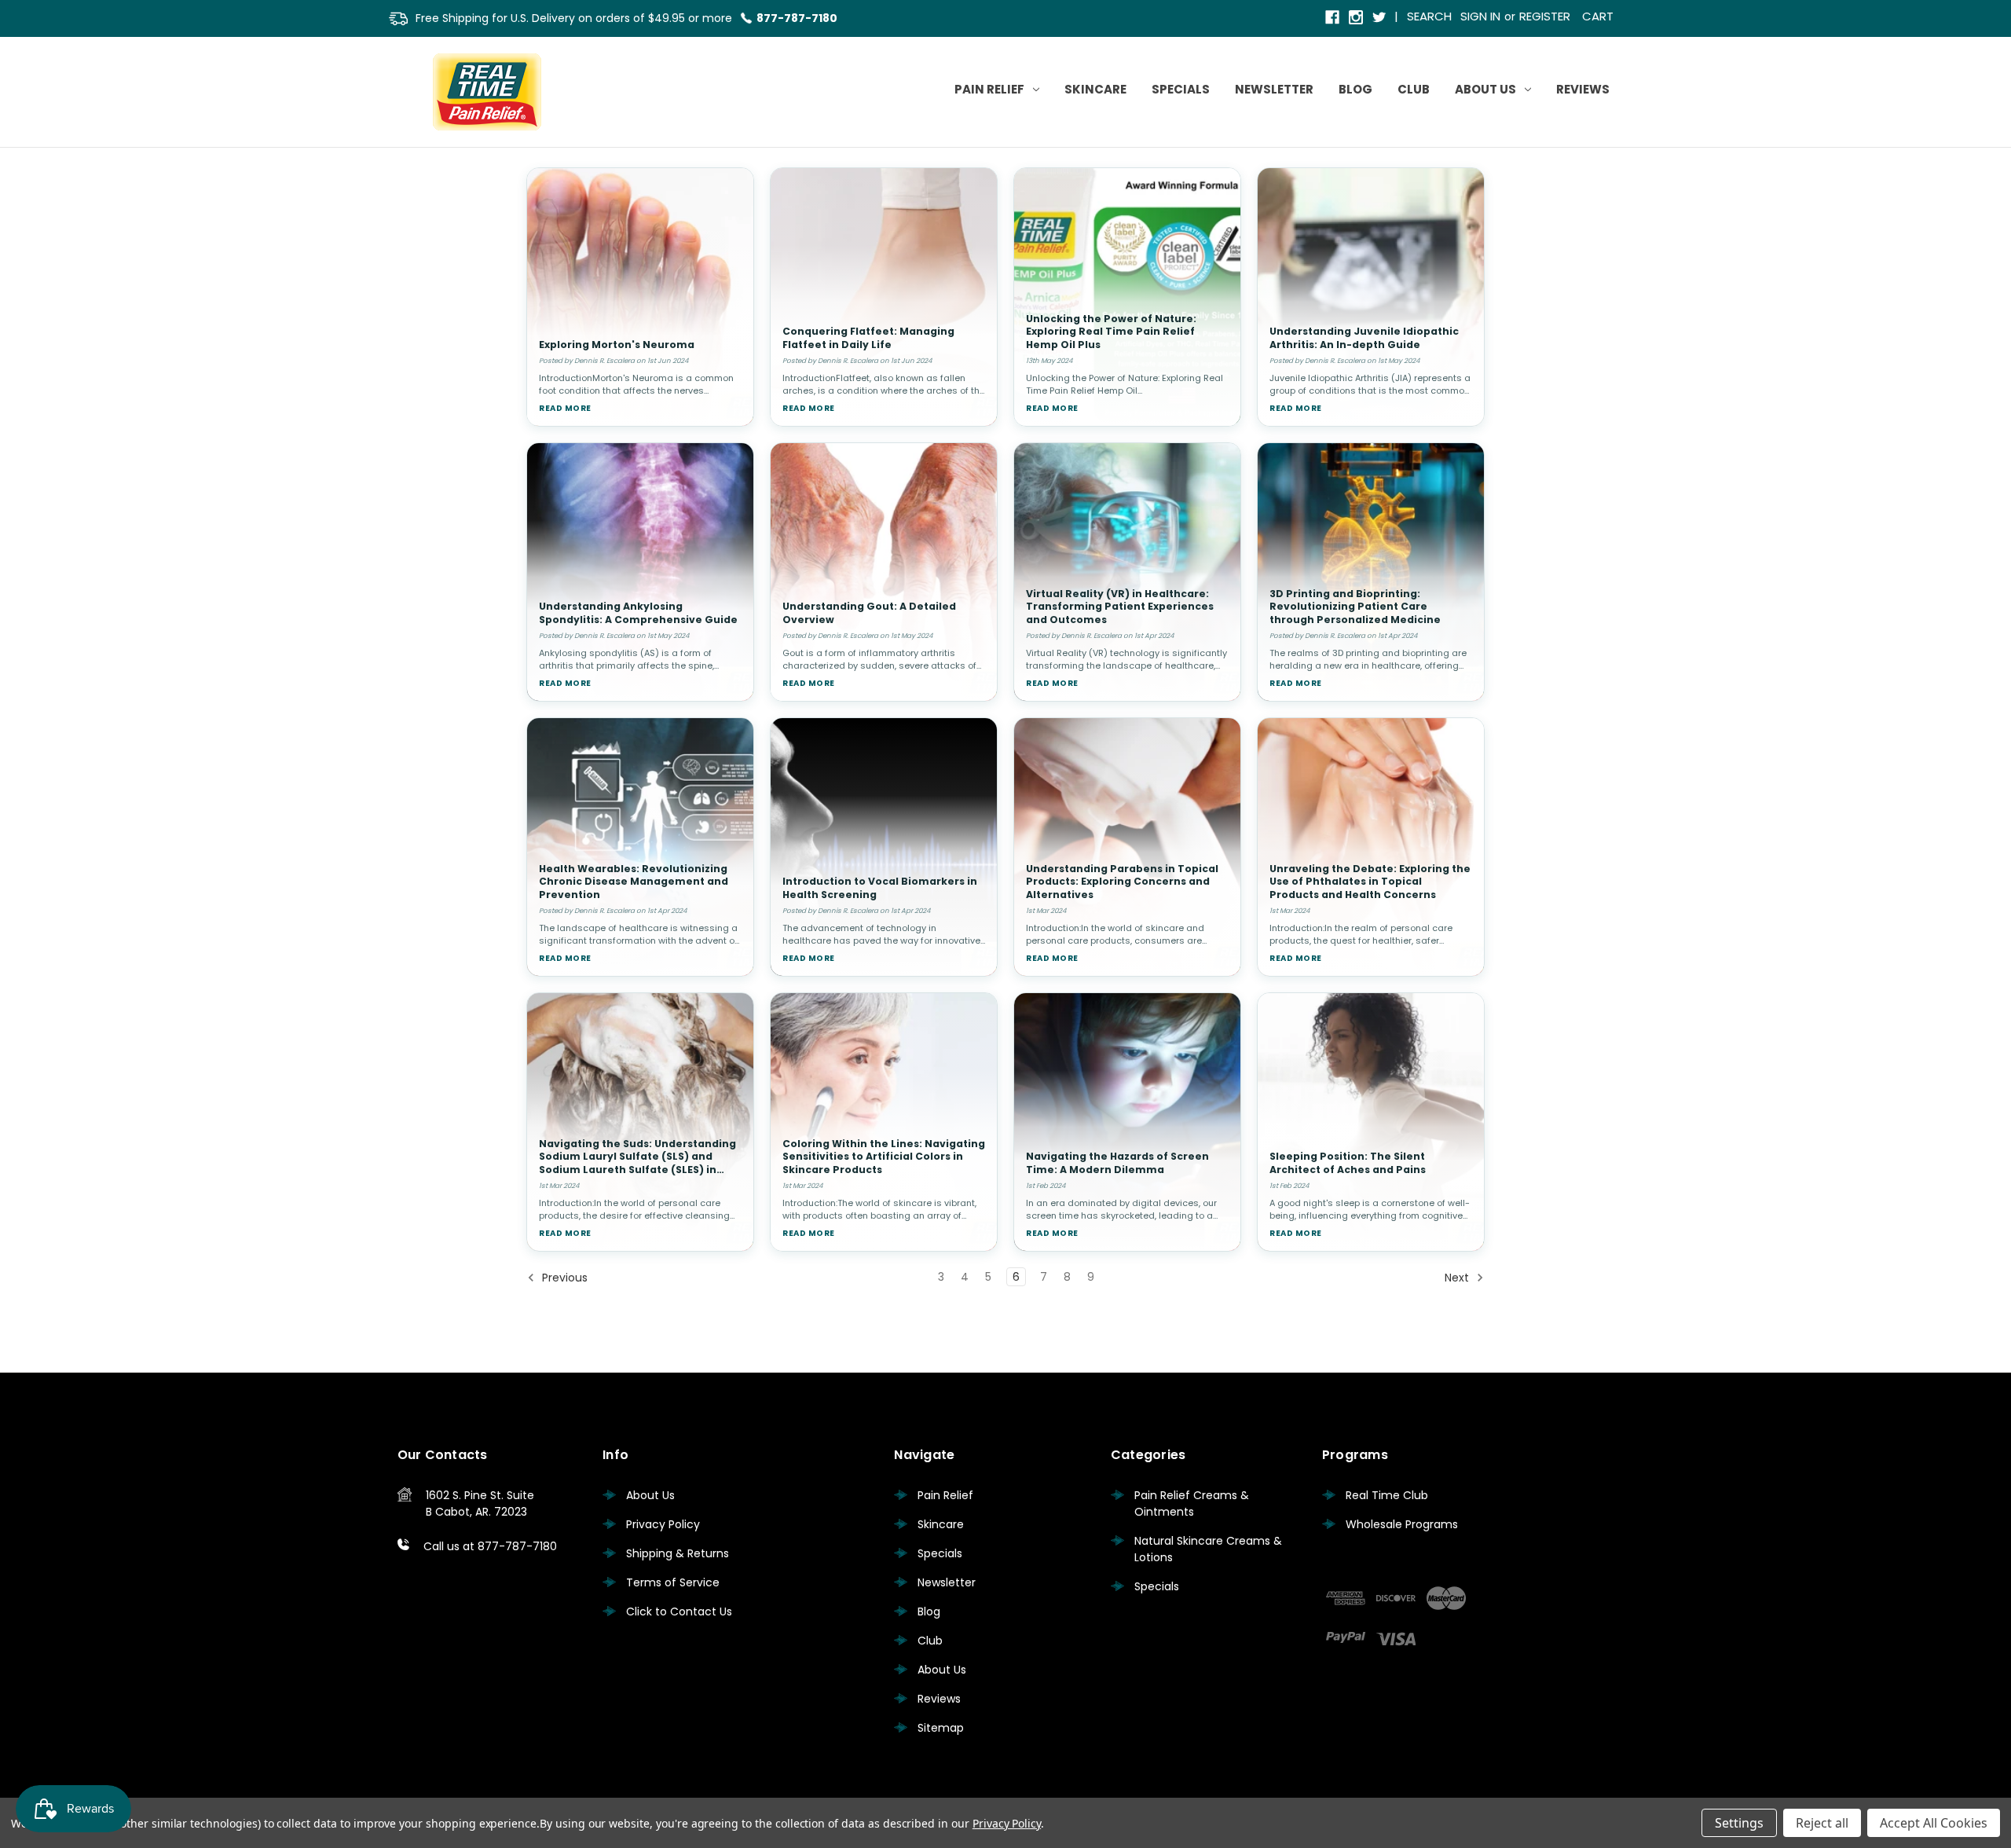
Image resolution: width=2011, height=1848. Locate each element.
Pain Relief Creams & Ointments (1192, 1503)
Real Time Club (1387, 1495)
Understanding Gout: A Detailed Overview (869, 613)
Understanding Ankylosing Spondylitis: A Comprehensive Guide (638, 613)
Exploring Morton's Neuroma (617, 345)
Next (1458, 1278)
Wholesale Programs (1402, 1524)
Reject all (1822, 1823)
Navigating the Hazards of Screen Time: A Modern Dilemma (1117, 1163)
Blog (1355, 89)
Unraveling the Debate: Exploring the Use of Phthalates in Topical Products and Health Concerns (1370, 882)
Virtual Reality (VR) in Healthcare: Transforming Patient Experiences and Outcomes (1120, 607)
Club (1414, 89)
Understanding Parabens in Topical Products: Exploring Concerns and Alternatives (1122, 882)
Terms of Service (673, 1582)
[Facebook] (1333, 18)
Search (1429, 16)
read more (565, 408)
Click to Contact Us (679, 1611)
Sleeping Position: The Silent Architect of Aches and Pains (1348, 1163)
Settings (1739, 1823)
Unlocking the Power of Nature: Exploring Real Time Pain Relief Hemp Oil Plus (1111, 332)
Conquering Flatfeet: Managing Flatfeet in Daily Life (868, 338)
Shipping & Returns (678, 1553)
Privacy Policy (663, 1524)
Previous (563, 1278)
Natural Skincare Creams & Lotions (1208, 1549)
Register (1545, 16)
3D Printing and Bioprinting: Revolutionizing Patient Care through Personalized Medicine (1355, 607)
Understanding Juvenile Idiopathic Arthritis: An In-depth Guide (1364, 338)
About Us (1485, 89)
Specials (1181, 89)
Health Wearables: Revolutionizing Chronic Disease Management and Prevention (634, 882)
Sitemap (941, 1728)
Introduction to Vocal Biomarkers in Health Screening (880, 888)
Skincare (1095, 89)
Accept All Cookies (1934, 1823)
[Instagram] (1357, 18)
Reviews (1583, 89)
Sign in (1480, 16)
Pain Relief (989, 89)
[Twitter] (1381, 18)
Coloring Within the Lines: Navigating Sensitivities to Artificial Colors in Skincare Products (884, 1157)
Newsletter (1274, 89)
